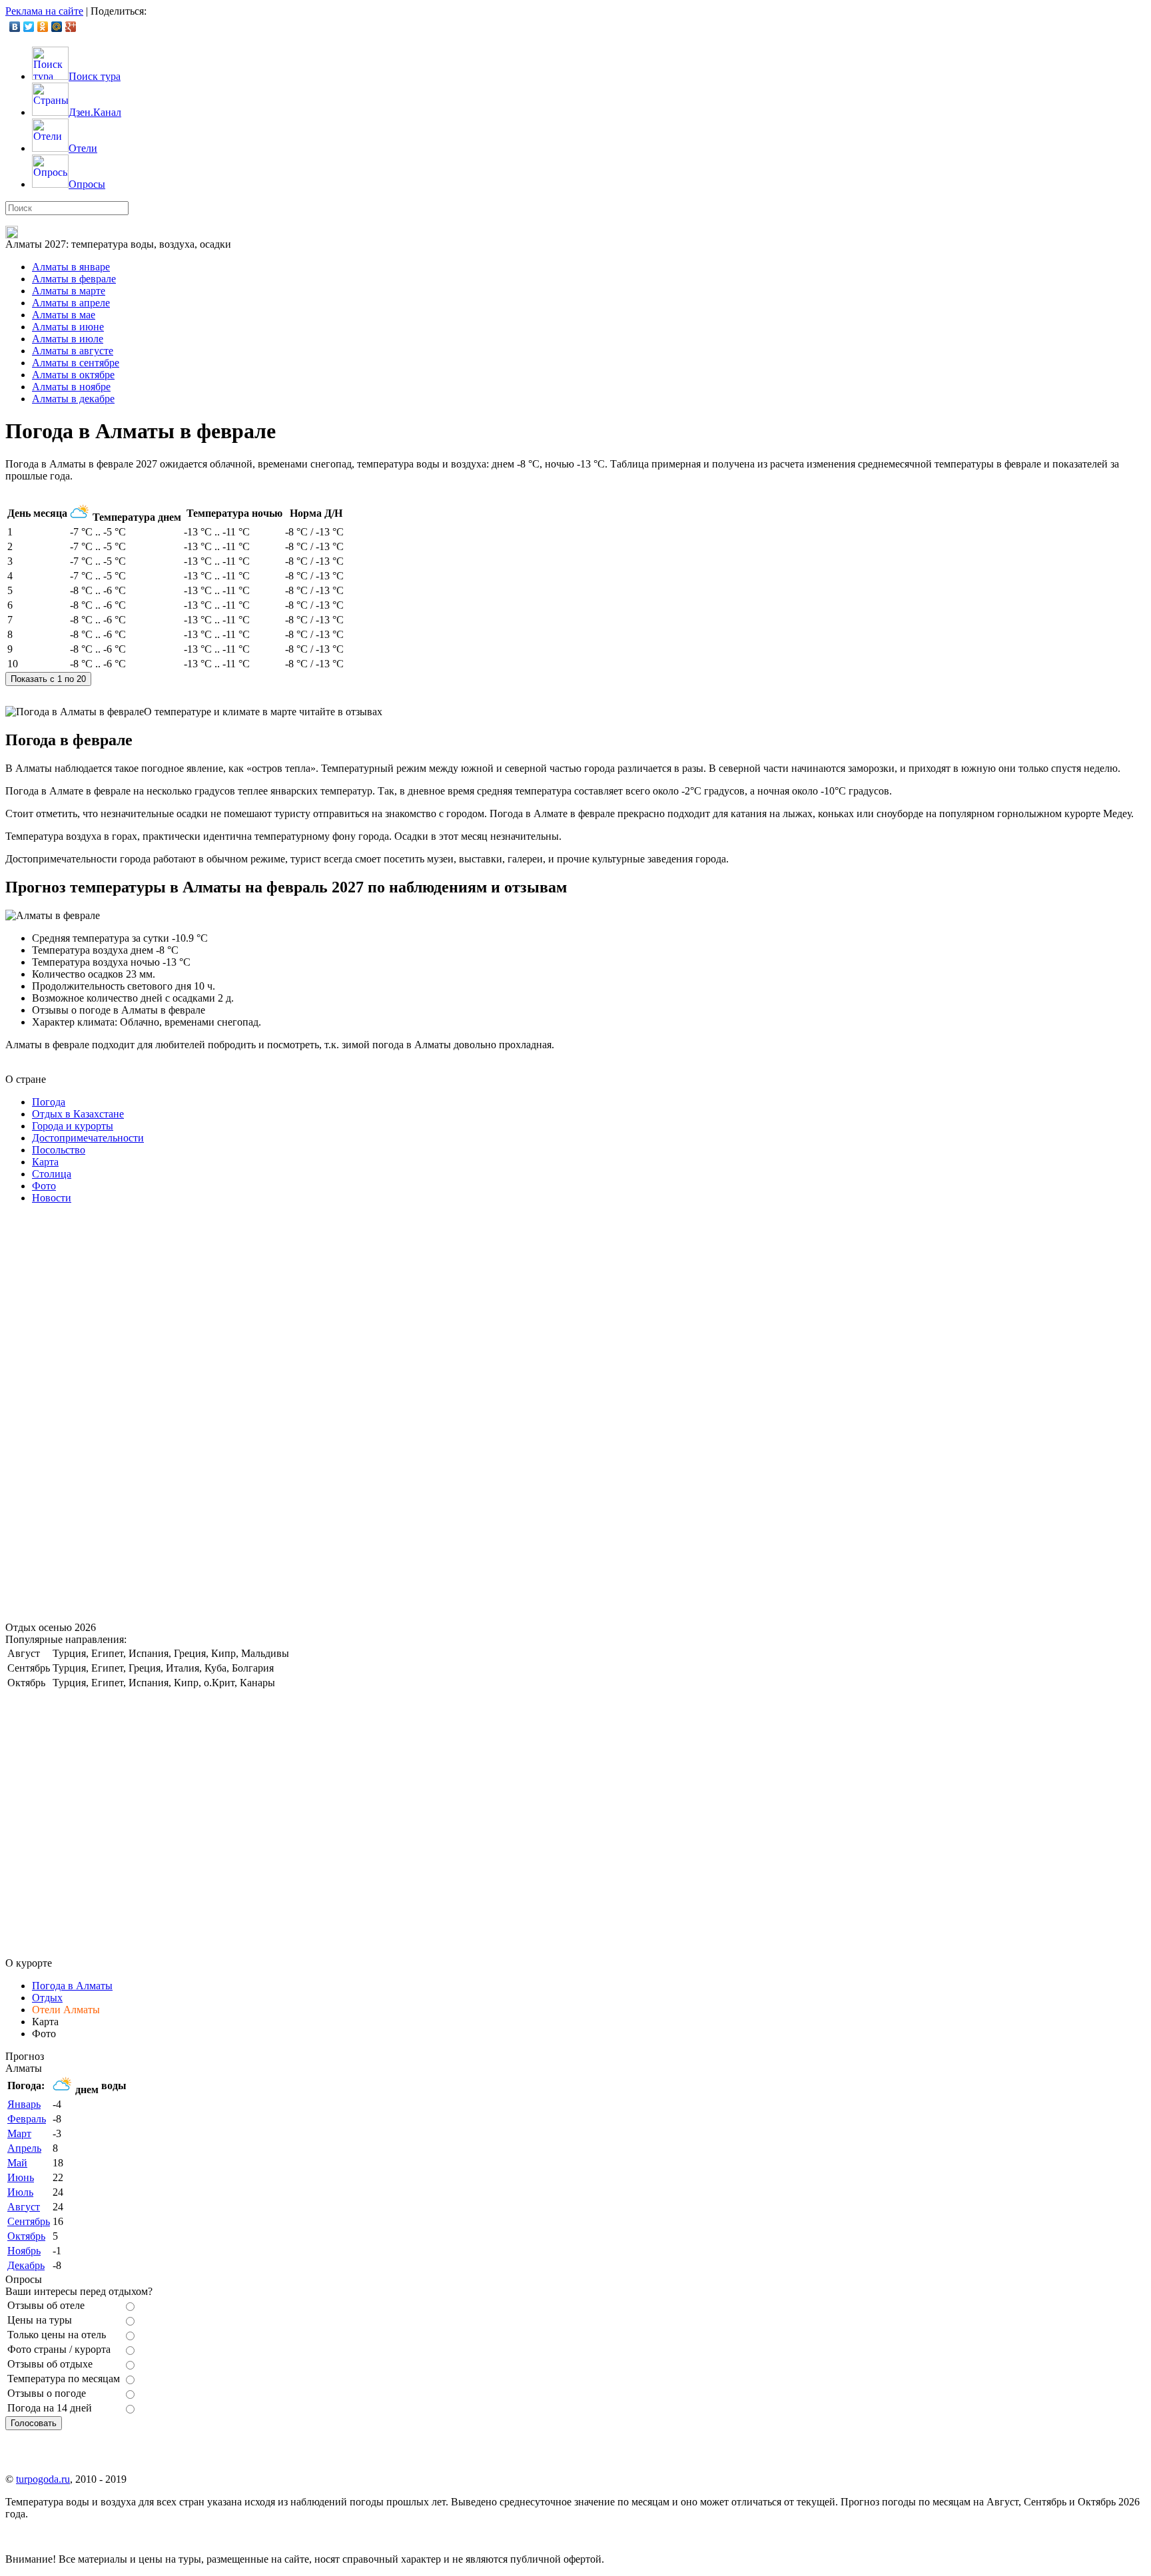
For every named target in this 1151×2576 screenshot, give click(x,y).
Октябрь (26, 2236)
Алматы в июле (68, 339)
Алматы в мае (64, 315)
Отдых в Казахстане (78, 1114)
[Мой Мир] (57, 27)
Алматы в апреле (71, 303)
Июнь (21, 2177)
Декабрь (26, 2265)
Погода (49, 1102)
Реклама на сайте (44, 11)
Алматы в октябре (73, 375)
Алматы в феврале (74, 279)
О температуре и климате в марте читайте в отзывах (263, 712)
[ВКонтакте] (15, 27)
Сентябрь (29, 2221)
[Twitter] (29, 27)
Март (19, 2133)
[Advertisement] (105, 1415)
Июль (20, 2192)
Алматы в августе (73, 351)
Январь (24, 2104)
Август (24, 2207)
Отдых (47, 1998)
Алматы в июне (68, 327)
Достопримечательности (88, 1138)
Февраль (27, 2119)
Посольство (59, 1150)
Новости (52, 1198)
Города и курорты (73, 1126)
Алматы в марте (69, 291)
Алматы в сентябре (76, 363)
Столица (52, 1174)
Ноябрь (24, 2251)
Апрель (24, 2148)
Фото (44, 1186)
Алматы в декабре (73, 399)
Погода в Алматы (72, 1986)
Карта (45, 1162)
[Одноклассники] (43, 27)
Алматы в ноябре (71, 387)
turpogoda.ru (43, 2479)
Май (17, 2163)
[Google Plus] (71, 27)
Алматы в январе (71, 267)
